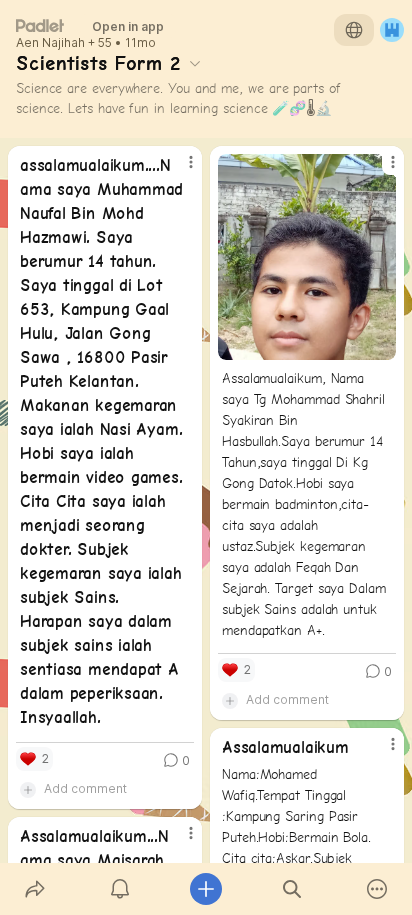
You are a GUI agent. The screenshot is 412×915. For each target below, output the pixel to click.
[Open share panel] (35, 889)
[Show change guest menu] (392, 30)
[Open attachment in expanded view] (307, 257)
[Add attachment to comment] (28, 789)
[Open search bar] (292, 889)
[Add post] (206, 889)
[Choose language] (354, 30)
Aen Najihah (50, 43)
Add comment (85, 788)
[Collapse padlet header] (195, 63)
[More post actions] (178, 170)
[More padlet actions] (377, 889)
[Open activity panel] (121, 889)
